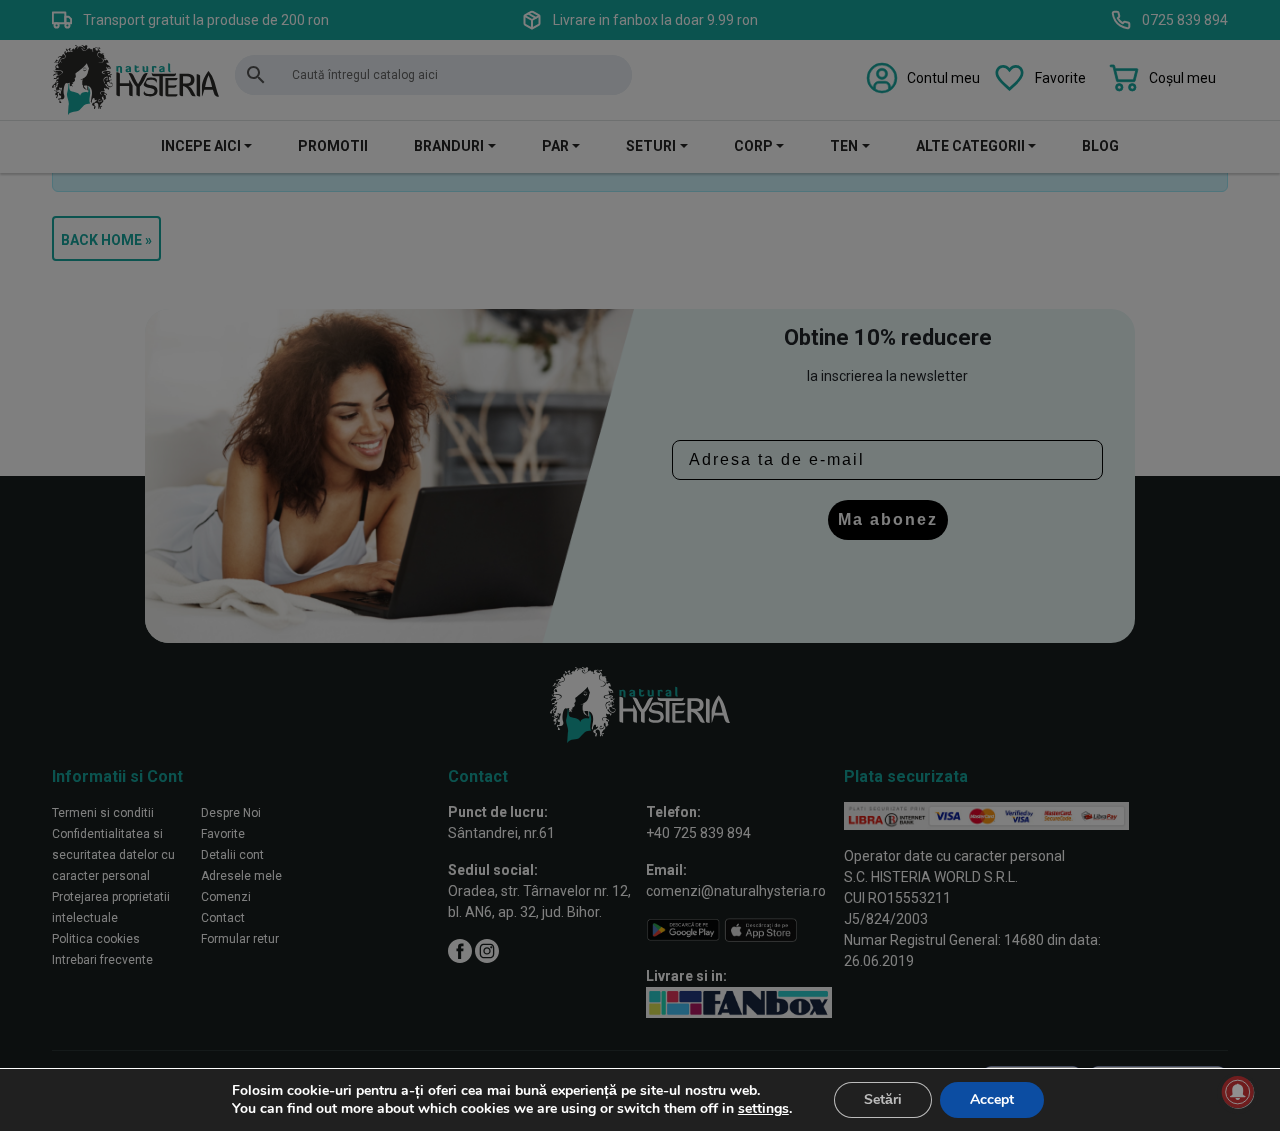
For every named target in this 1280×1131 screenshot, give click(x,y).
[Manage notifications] (1238, 1092)
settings (763, 1109)
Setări (883, 1099)
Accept (992, 1099)
